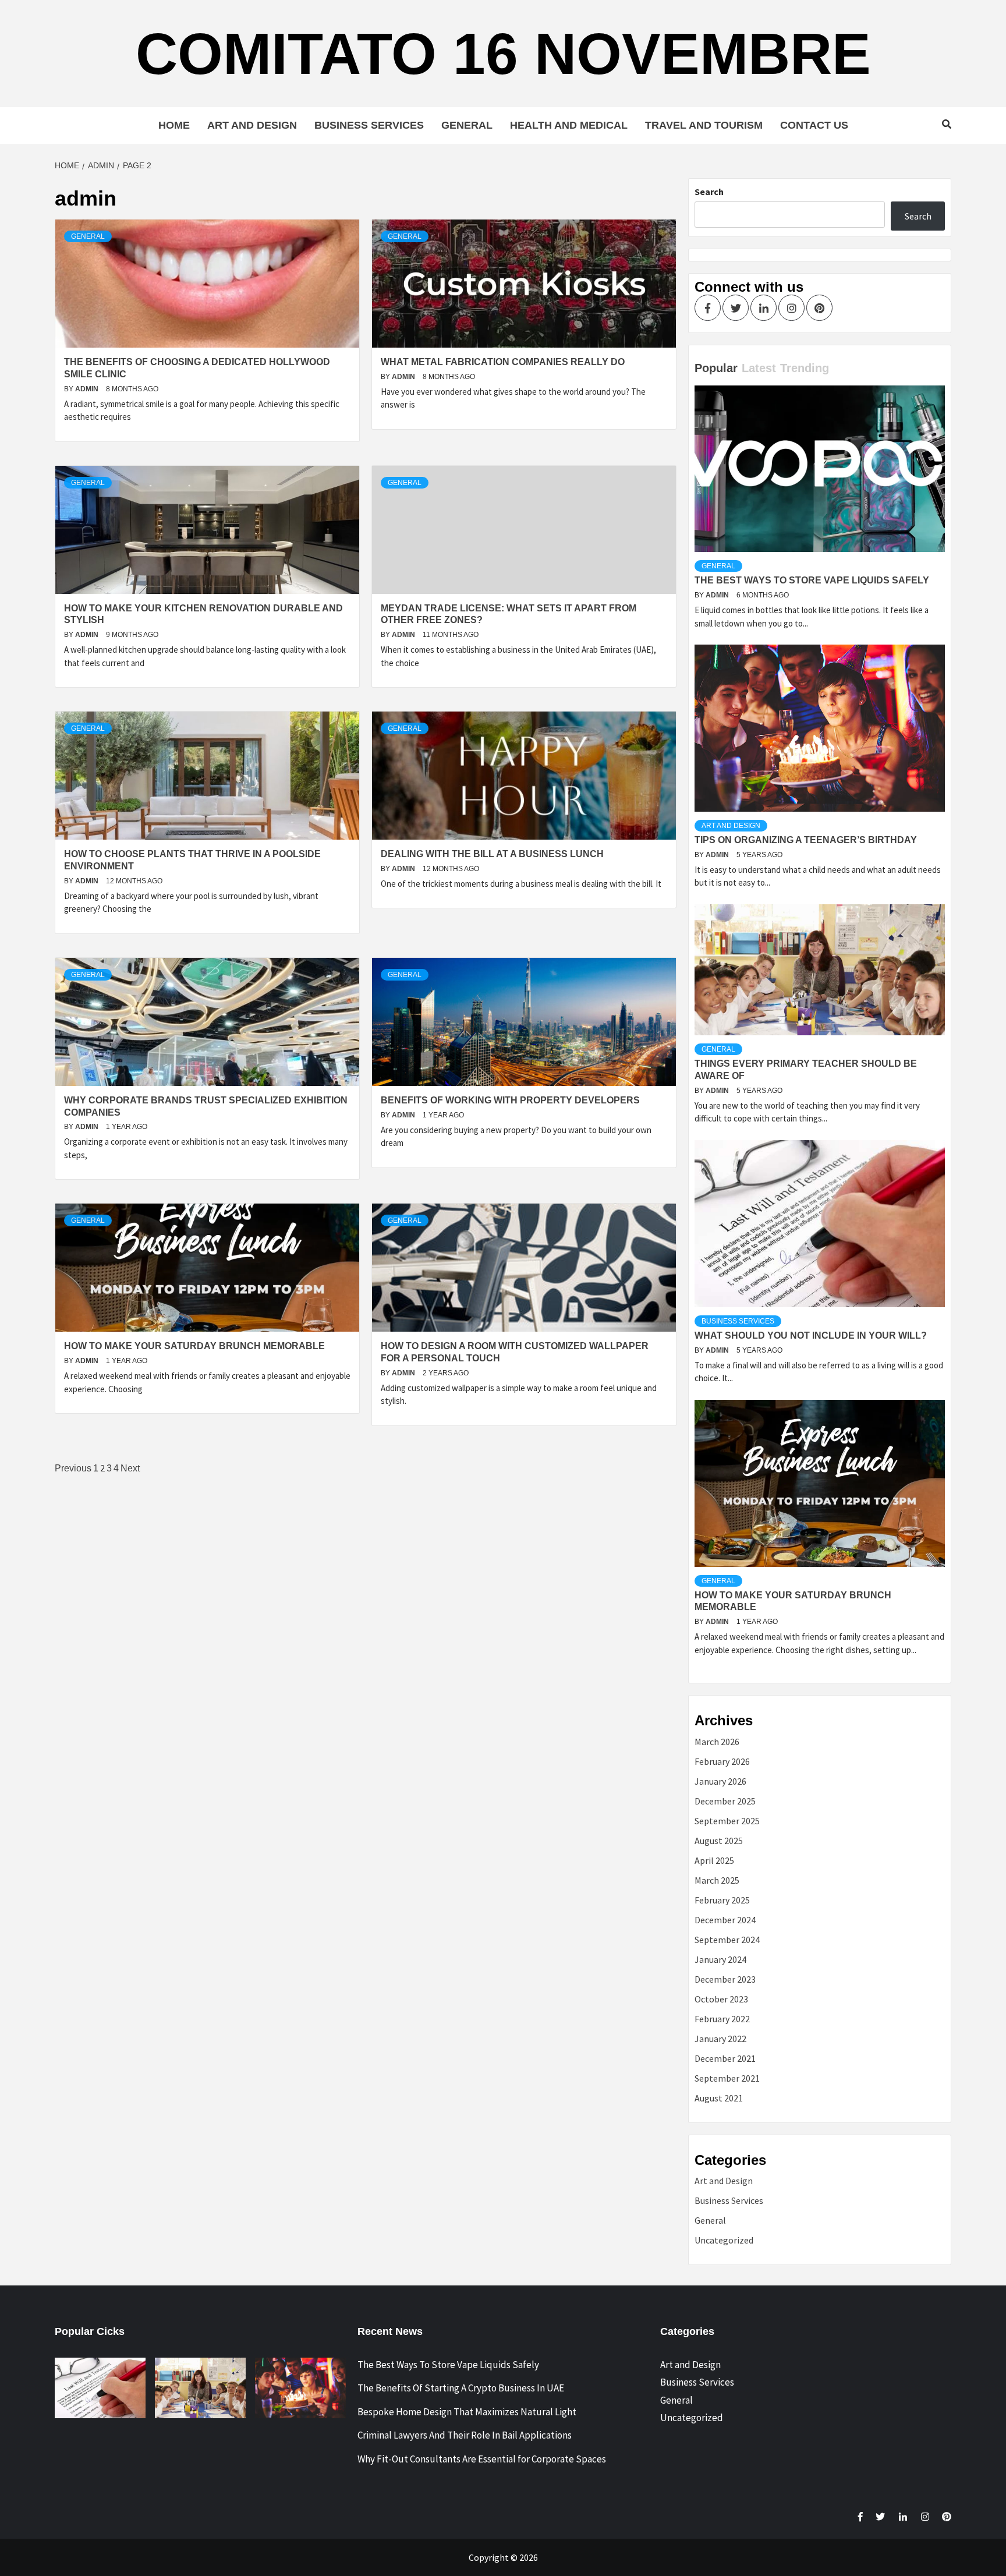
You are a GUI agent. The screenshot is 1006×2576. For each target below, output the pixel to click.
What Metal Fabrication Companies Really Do (503, 362)
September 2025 (727, 1821)
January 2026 (720, 1781)
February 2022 (722, 2019)
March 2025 (717, 1880)
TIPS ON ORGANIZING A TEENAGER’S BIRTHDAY (806, 840)
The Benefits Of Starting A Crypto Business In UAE (461, 2388)
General (467, 125)
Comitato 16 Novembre (503, 54)
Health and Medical (569, 125)
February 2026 (722, 1761)
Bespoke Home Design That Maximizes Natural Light (467, 2412)
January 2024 (720, 1959)
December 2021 (725, 2058)
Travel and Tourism (704, 125)
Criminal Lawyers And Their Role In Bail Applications (465, 2435)
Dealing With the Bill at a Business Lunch (492, 854)
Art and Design (252, 125)
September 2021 (727, 2078)
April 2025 (714, 1860)
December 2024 (725, 1920)
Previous (73, 1468)
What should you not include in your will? (811, 1335)
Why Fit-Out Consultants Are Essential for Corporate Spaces (482, 2459)
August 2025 (719, 1841)
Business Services (369, 125)
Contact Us (814, 125)
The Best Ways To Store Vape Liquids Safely (812, 580)
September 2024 (727, 1940)
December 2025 (725, 1801)
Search (709, 192)
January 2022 (720, 2039)
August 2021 (719, 2098)
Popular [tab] (716, 368)
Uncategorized (724, 2240)
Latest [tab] (759, 368)
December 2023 (725, 1979)
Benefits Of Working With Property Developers (510, 1100)
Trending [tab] (805, 368)
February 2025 (722, 1900)
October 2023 (721, 1999)
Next (130, 1468)
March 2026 (717, 1742)
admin (88, 389)
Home (174, 125)
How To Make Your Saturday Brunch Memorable (194, 1346)
